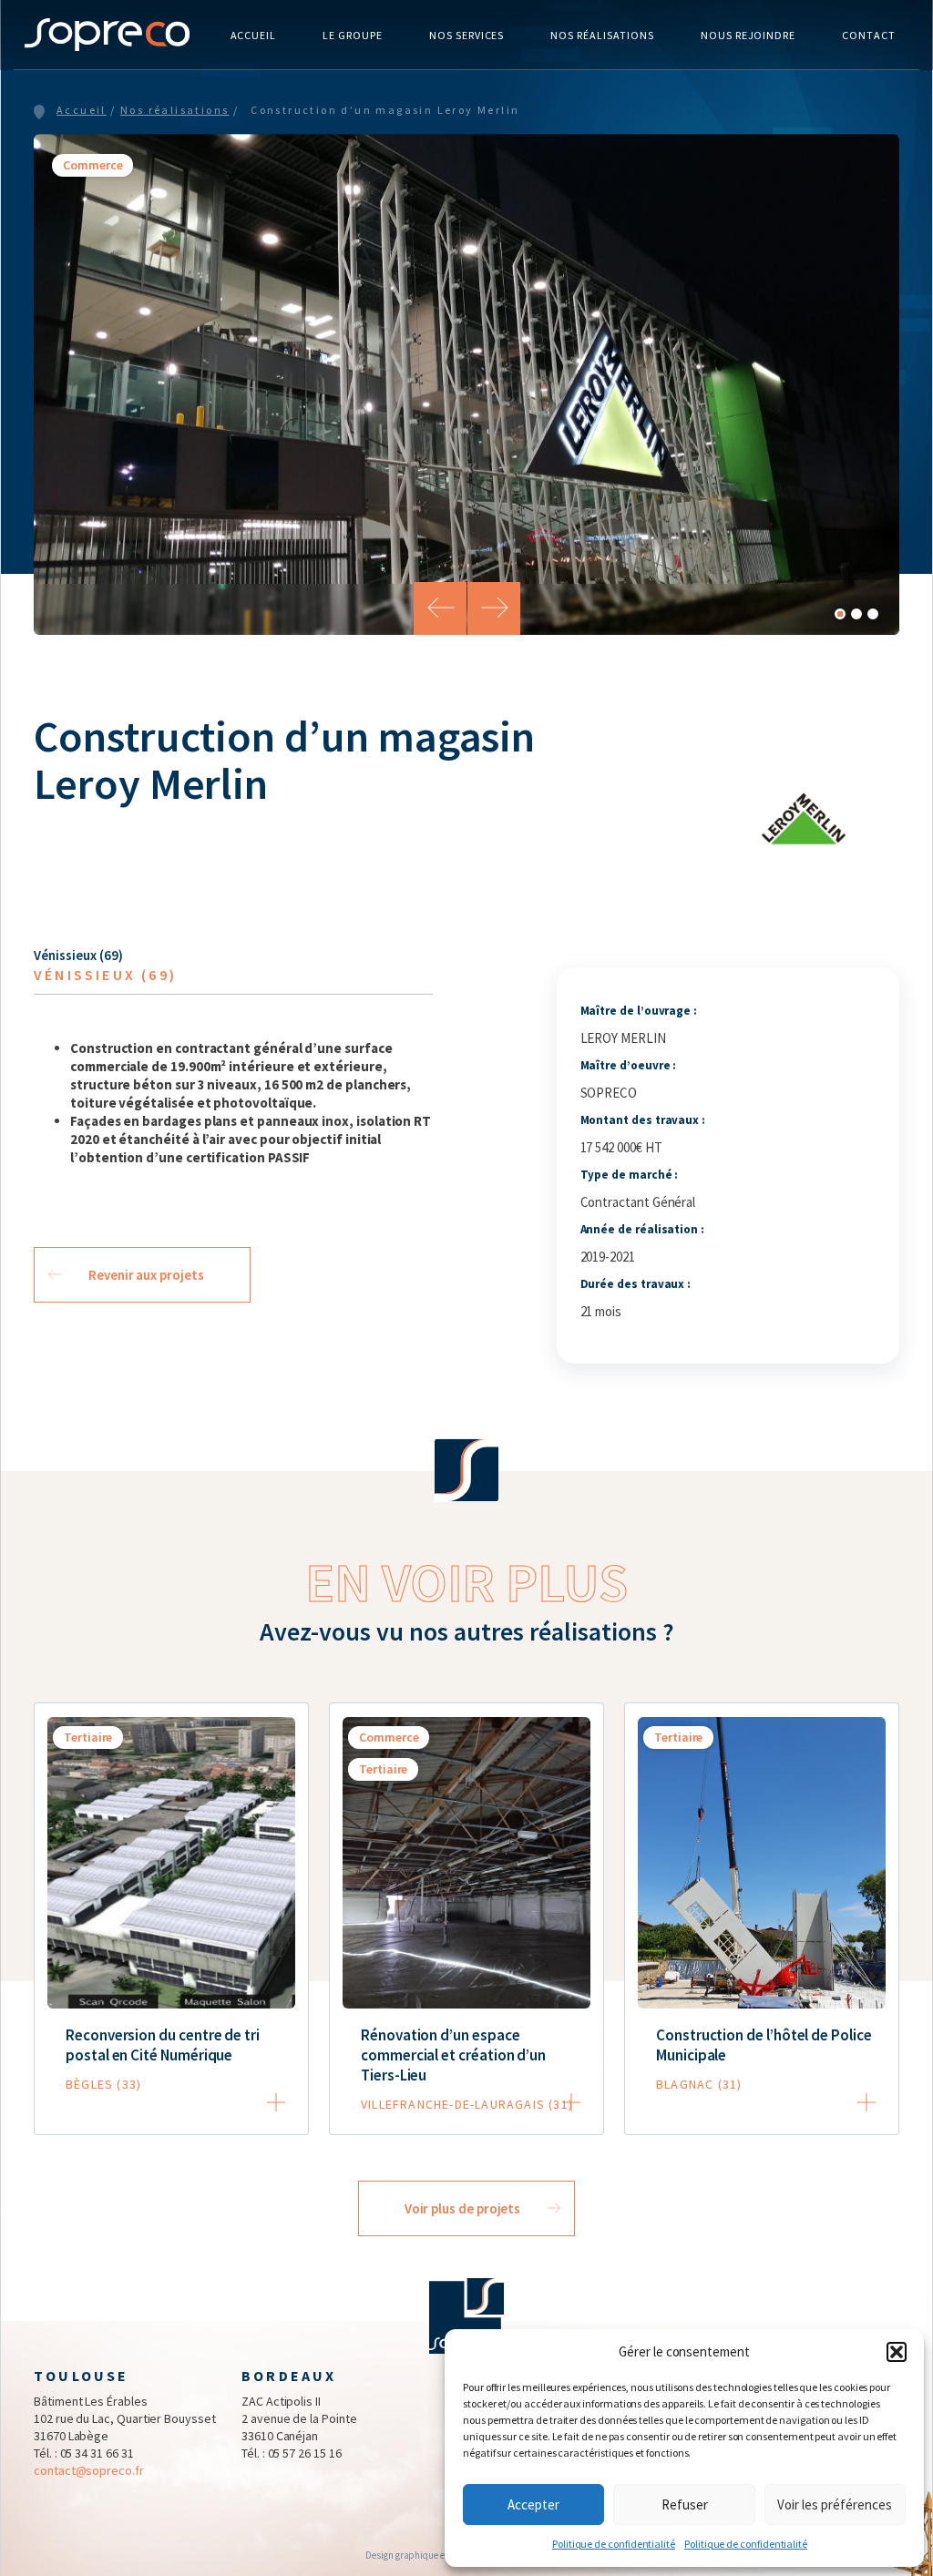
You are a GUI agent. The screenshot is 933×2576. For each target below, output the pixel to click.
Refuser (685, 2504)
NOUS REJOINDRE (748, 35)
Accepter (533, 2504)
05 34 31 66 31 (97, 2453)
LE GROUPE (353, 35)
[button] (897, 2352)
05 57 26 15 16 (305, 2453)
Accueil (82, 110)
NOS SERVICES (467, 35)
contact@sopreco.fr (89, 2470)
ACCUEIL (254, 35)
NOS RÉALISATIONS (602, 35)
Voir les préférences (835, 2504)
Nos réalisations (174, 110)
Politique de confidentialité (614, 2544)
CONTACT (869, 35)
